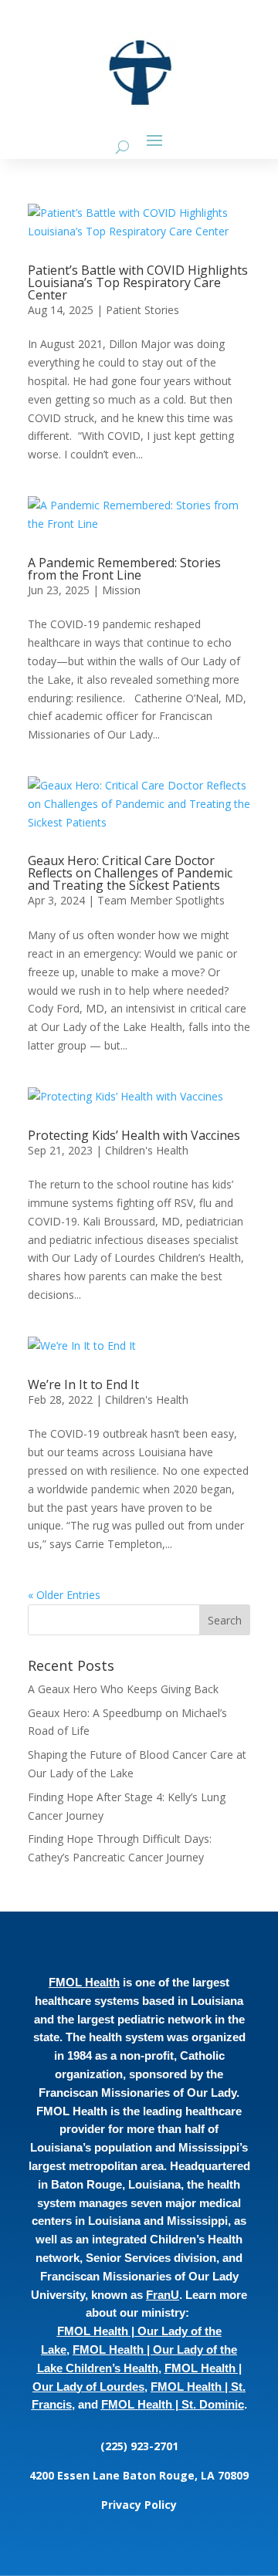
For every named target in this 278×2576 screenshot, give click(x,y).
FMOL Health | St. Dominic (173, 2404)
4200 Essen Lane (76, 2475)
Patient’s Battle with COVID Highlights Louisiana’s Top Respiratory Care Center (138, 282)
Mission (121, 590)
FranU (163, 2295)
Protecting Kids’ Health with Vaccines (134, 1135)
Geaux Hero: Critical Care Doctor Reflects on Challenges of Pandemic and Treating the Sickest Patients (130, 873)
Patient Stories (142, 310)
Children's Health (147, 1150)
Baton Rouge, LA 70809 (186, 2475)
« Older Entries (64, 1595)
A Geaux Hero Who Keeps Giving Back (123, 1689)
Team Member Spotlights (161, 900)
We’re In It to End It (83, 1384)
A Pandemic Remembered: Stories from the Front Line (124, 569)
